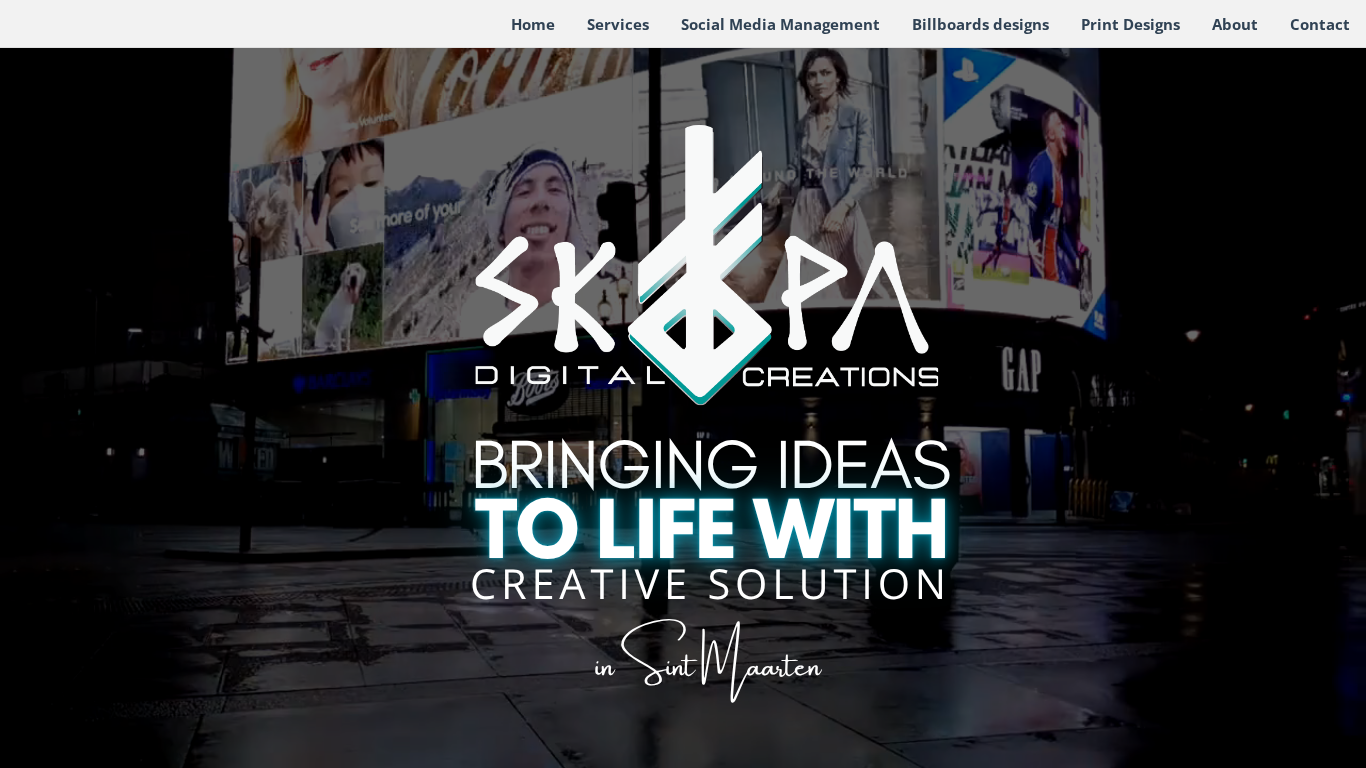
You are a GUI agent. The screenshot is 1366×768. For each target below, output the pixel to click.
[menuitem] (533, 25)
